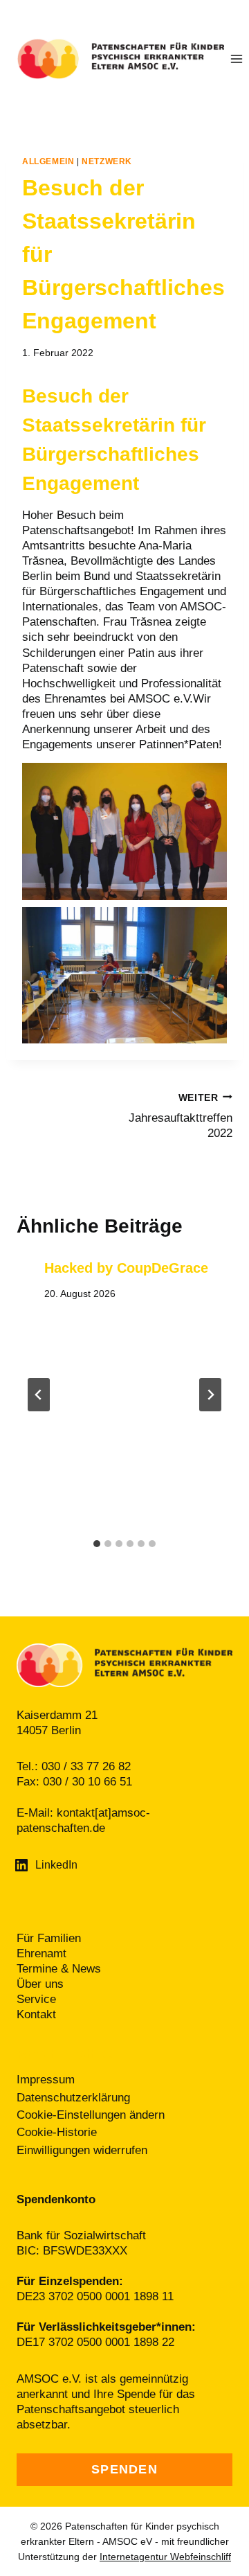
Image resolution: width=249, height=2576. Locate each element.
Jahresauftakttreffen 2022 (181, 1116)
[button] (124, 831)
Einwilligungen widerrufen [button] (82, 2150)
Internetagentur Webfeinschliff (165, 2557)
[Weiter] (210, 1395)
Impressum (46, 2080)
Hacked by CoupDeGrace (126, 1268)
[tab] (97, 1544)
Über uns (40, 1984)
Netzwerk (107, 161)
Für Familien (49, 1938)
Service (36, 1999)
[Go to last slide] (39, 1395)
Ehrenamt (41, 1953)
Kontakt (36, 2014)
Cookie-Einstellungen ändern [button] (91, 2115)
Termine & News (59, 1969)
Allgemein (48, 161)
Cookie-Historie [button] (57, 2132)
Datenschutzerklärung (73, 2098)
